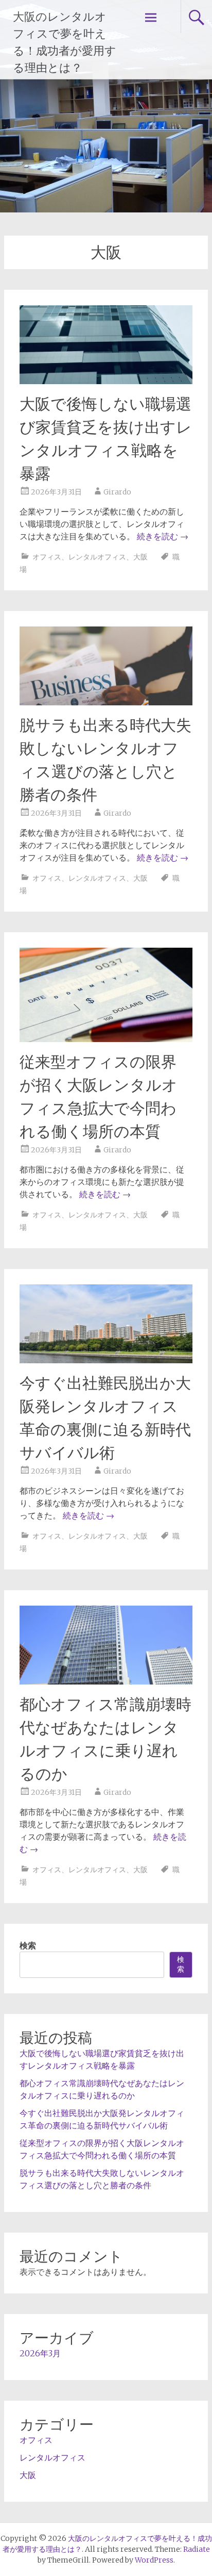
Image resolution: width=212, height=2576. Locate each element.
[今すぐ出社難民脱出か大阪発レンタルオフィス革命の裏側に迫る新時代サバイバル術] (106, 1360)
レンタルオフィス (97, 557)
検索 (28, 1945)
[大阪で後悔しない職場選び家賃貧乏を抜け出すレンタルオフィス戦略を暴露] (106, 381)
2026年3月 (40, 2353)
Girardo (117, 492)
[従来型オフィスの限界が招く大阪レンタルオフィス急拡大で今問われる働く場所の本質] (106, 1039)
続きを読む (163, 536)
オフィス (47, 557)
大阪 (140, 557)
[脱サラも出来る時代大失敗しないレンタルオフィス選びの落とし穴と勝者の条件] (106, 702)
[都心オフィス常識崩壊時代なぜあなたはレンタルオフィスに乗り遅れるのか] (106, 1681)
